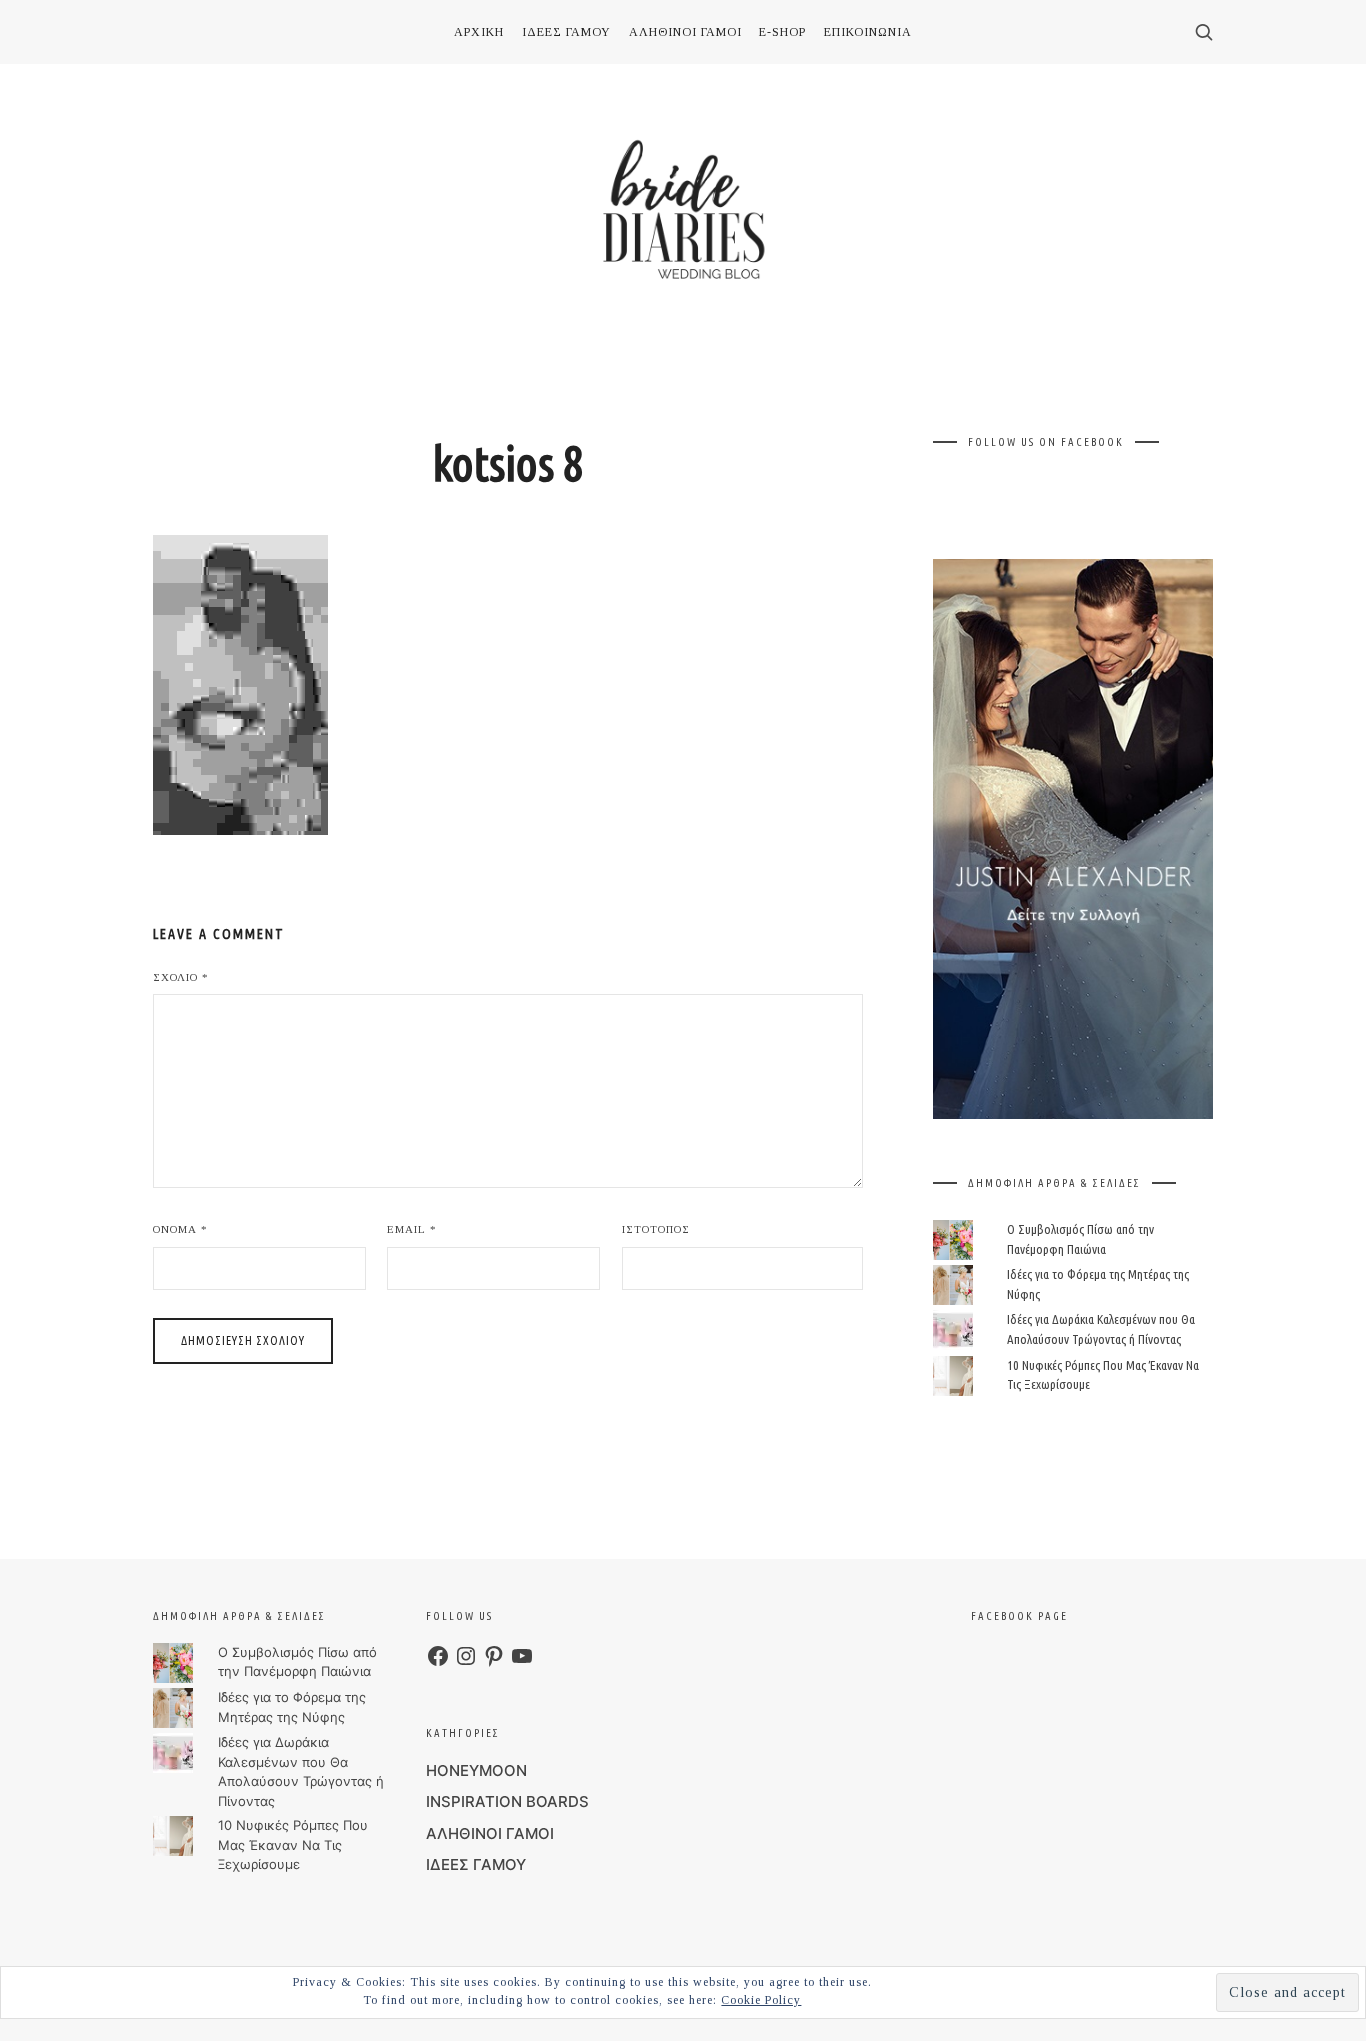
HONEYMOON (476, 1770)
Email (412, 1229)
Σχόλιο (181, 977)
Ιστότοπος (656, 1229)
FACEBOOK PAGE (1019, 1616)
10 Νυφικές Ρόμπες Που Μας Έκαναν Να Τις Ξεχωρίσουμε (293, 1844)
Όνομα (180, 1229)
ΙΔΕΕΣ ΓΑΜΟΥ (476, 1864)
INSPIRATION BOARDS (507, 1801)
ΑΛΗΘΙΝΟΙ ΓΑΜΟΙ (490, 1833)
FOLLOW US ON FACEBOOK (1046, 442)
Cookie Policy (761, 2000)
